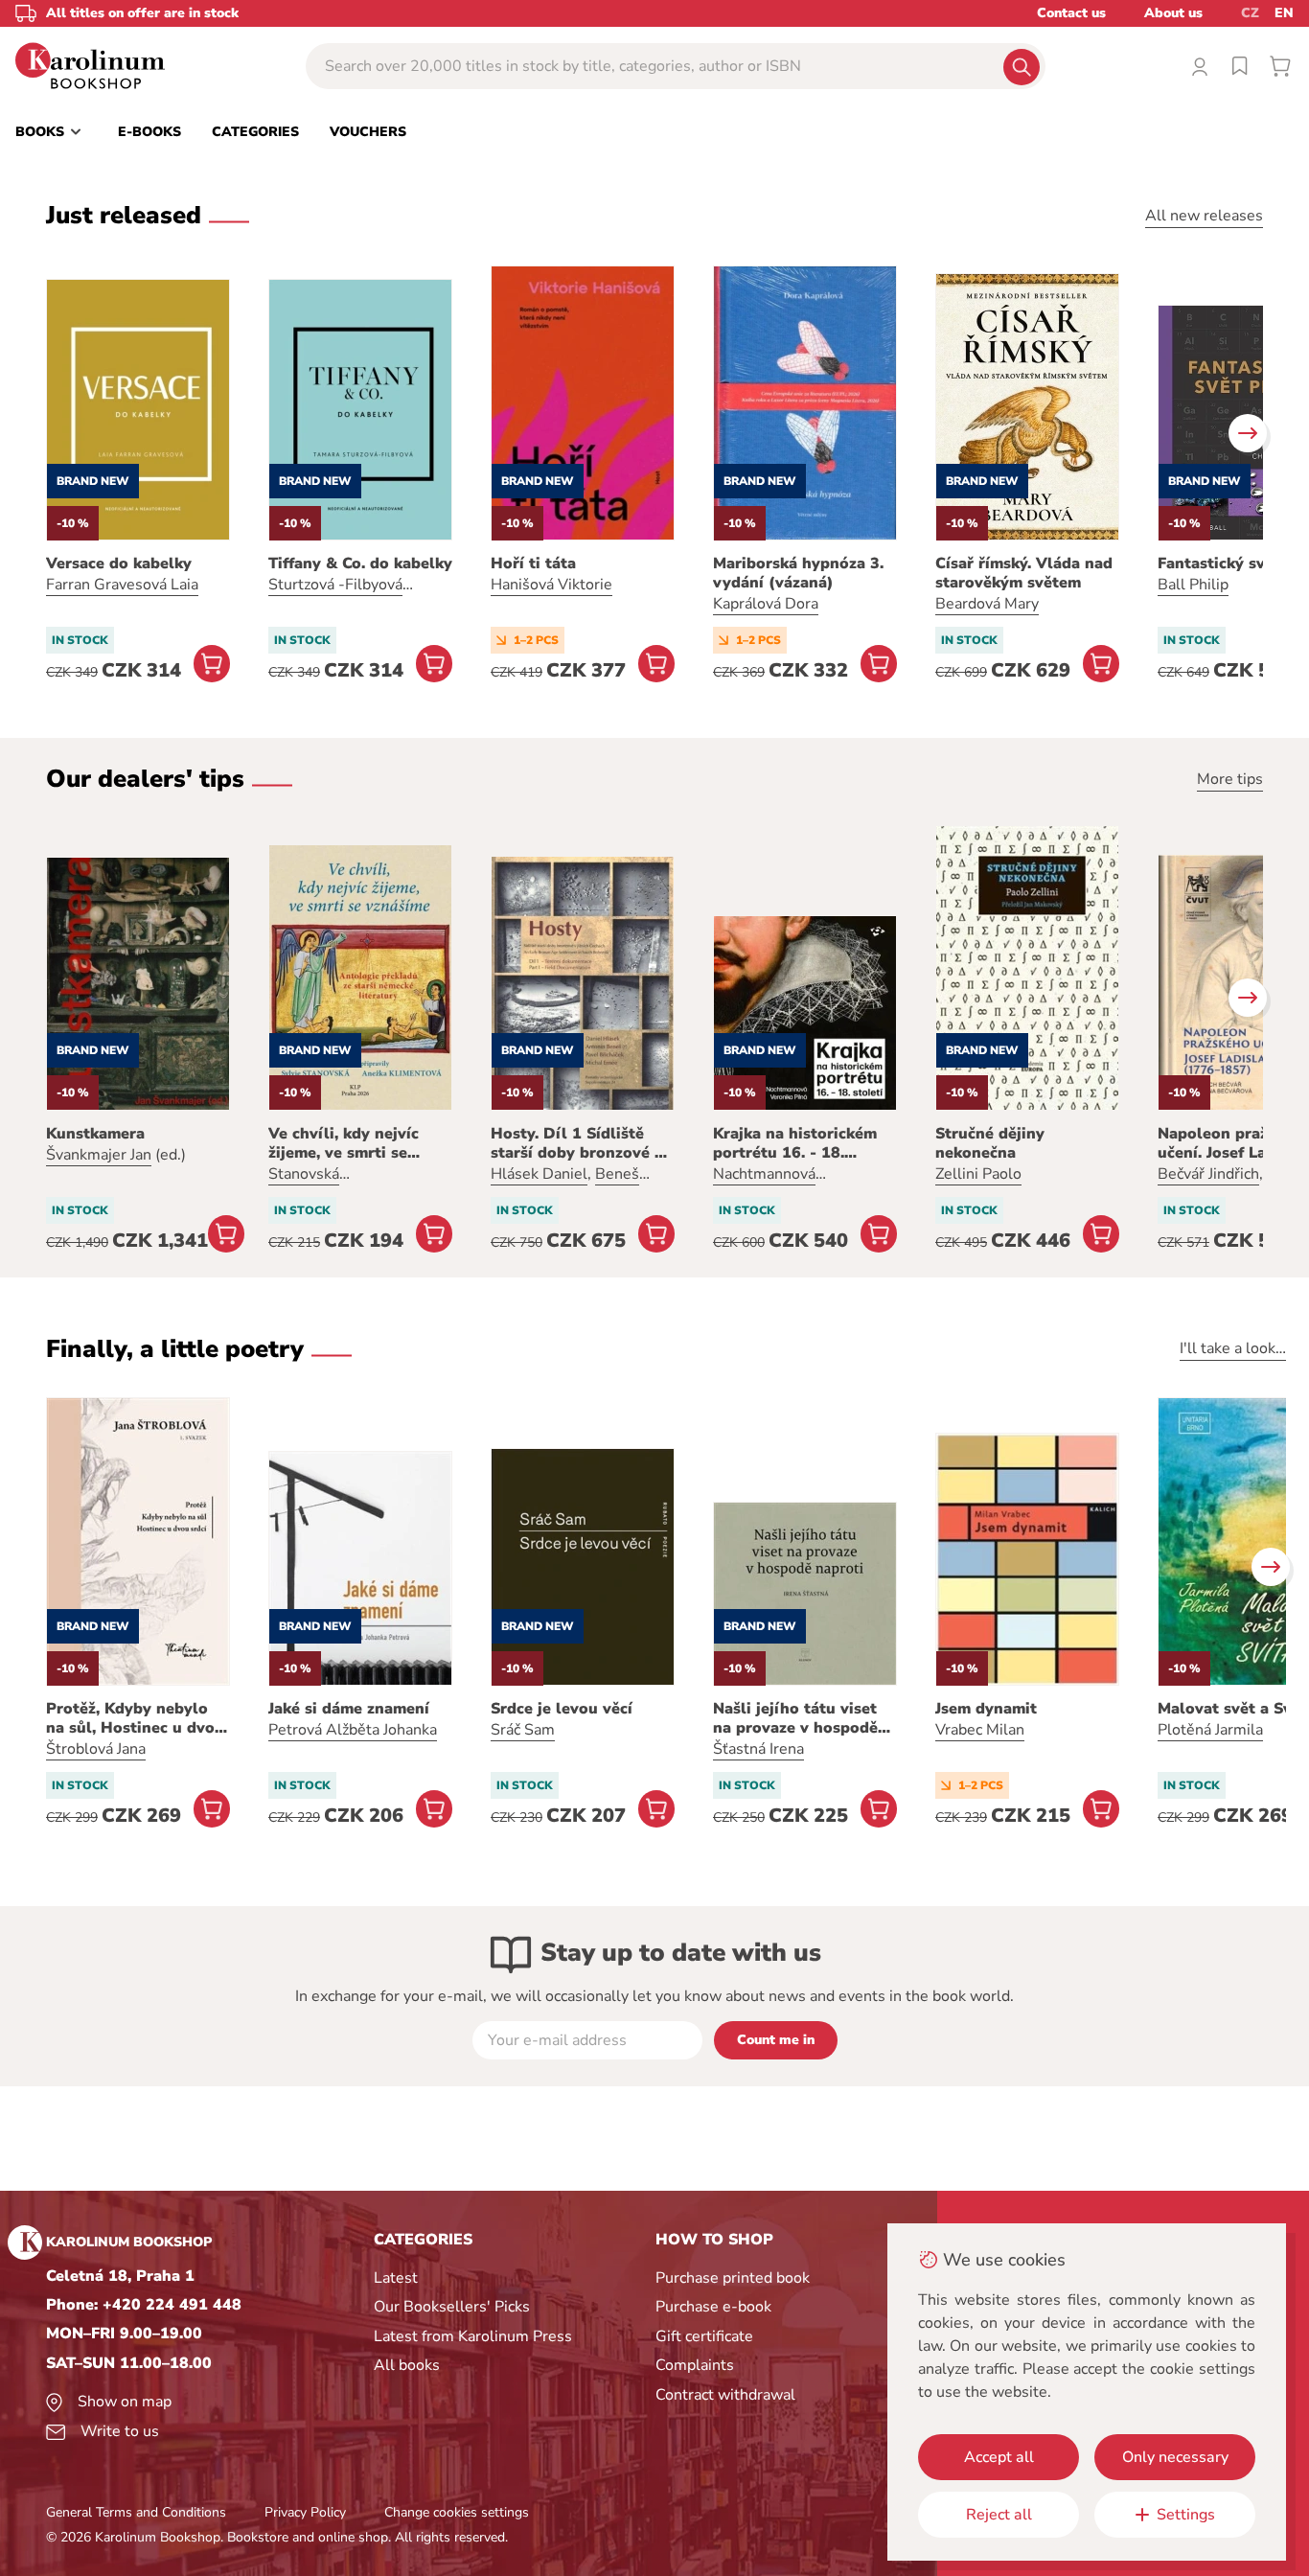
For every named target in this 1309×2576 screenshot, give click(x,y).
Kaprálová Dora (766, 604)
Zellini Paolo (978, 1174)
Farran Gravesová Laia (122, 585)
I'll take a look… (1233, 1348)
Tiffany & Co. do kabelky (360, 563)
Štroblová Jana (96, 1749)
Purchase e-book (713, 2307)
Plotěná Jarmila (1210, 1730)
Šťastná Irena (758, 1749)
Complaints (695, 2365)
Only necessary (1175, 2457)
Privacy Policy (305, 2512)
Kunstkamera (95, 1134)
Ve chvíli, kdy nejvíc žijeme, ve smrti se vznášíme (344, 1143)
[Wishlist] (1240, 66)
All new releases (1204, 216)
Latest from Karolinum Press (473, 2336)
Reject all (999, 2515)
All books (407, 2365)
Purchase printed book (733, 2278)
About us (1173, 13)
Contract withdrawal (725, 2395)
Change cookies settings (457, 2512)
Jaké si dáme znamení (349, 1709)
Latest (396, 2278)
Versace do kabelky (119, 563)
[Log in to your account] (1200, 66)
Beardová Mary (987, 604)
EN (1284, 13)
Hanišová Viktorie (551, 585)
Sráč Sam (523, 1730)
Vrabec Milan (980, 1730)
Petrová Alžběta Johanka (353, 1730)
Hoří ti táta (533, 563)
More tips (1230, 779)
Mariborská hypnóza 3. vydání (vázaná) (798, 573)
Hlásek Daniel (539, 1174)
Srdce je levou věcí (562, 1709)
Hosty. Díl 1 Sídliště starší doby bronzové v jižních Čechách (577, 1143)
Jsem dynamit (986, 1709)
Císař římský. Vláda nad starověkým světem (1024, 573)
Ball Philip (1193, 585)
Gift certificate (704, 2336)
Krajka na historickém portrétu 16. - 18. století (795, 1143)
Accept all (999, 2457)
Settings (1186, 2515)
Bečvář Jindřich (1208, 1174)
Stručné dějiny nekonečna (990, 1143)
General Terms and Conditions (136, 2512)
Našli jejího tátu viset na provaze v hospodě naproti (795, 1718)
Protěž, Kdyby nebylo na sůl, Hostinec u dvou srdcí (135, 1718)
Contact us (1071, 13)
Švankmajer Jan (99, 1155)
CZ (1250, 13)
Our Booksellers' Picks (452, 2307)
